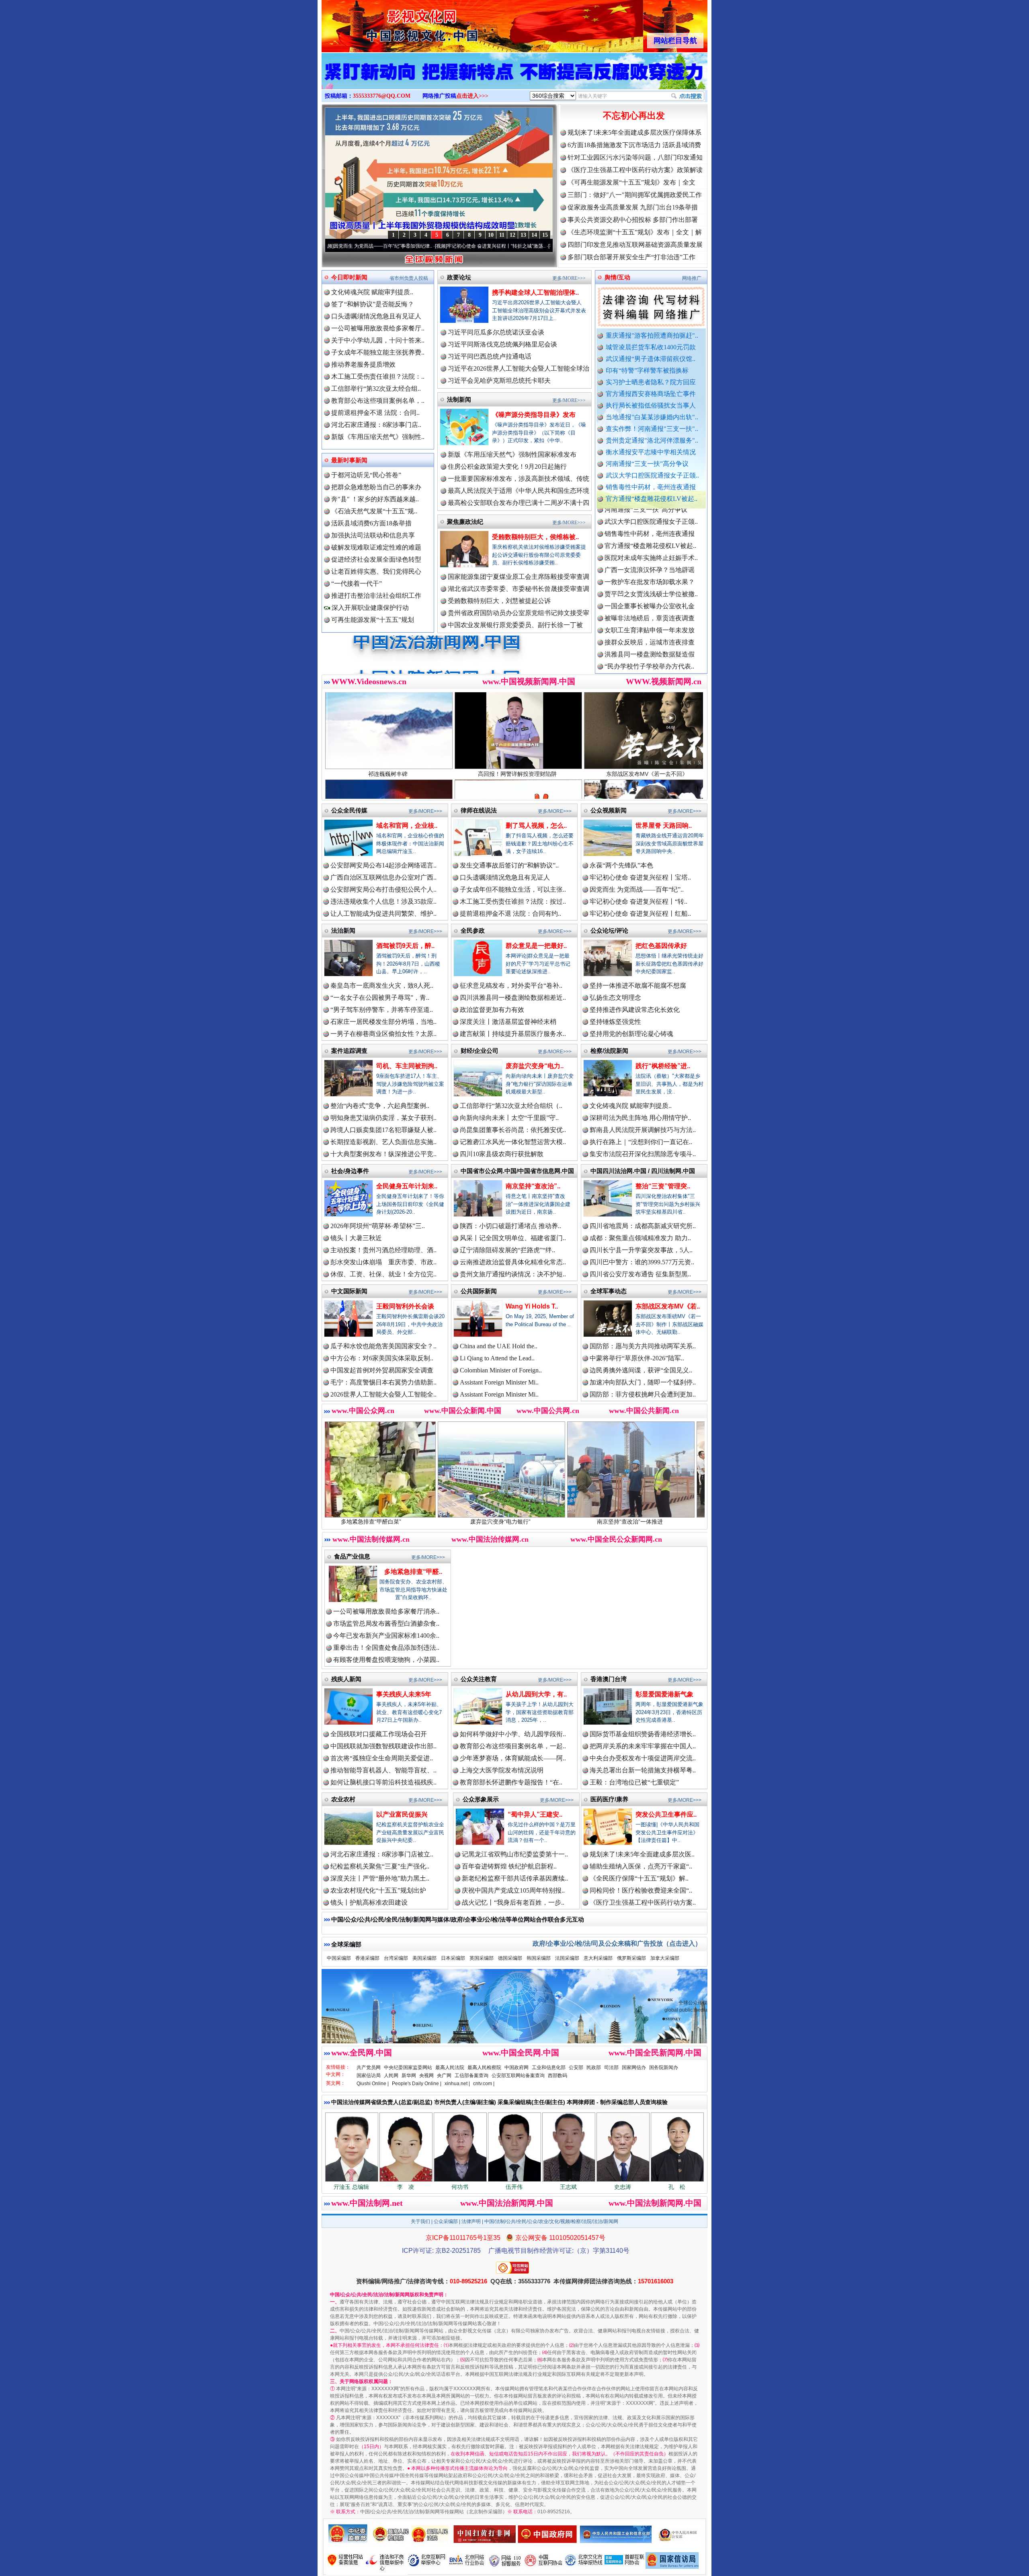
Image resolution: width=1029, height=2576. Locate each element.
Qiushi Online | (373, 2084)
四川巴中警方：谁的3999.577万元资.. (642, 1262)
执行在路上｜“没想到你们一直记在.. (641, 1142)
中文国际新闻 (349, 1291)
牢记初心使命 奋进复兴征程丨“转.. (639, 901)
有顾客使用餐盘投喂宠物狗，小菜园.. (386, 1660)
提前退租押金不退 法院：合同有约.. (510, 914)
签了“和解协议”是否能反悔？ (373, 304)
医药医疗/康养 (609, 1799)
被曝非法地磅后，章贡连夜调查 (650, 528)
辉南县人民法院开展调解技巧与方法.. (643, 1130)
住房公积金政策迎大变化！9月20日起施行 (507, 467)
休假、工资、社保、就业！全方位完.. (383, 1274)
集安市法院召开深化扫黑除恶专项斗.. (643, 1154)
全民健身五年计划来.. (407, 1186)
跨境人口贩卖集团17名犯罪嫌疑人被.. (383, 1130)
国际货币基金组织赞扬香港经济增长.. (643, 1734)
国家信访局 (369, 2076)
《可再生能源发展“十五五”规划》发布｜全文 (631, 182)
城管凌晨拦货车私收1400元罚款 (651, 347)
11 (502, 235)
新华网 (409, 2076)
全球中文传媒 (388, 23)
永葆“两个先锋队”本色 (621, 865)
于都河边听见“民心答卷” (366, 475)
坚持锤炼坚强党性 (615, 1022)
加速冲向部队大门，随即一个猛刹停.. (643, 1382)
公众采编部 (446, 2221)
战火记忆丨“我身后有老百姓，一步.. (513, 1902)
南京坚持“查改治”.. (533, 1186)
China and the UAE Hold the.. (499, 1346)
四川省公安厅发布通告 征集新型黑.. (640, 1274)
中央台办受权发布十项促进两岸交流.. (643, 1758)
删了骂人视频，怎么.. (536, 826)
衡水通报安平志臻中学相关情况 (651, 452)
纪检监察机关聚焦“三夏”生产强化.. (380, 1866)
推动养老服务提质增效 (363, 364)
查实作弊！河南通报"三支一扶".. (652, 429)
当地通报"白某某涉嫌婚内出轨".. (652, 417)
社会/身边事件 (350, 1171)
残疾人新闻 (346, 1679)
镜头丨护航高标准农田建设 (369, 1902)
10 (491, 235)
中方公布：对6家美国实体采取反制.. (382, 1358)
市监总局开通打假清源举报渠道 (650, 600)
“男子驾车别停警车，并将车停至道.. (382, 1010)
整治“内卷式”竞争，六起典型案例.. (380, 1106)
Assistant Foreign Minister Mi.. (499, 1382)
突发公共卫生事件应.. (666, 1814)
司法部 (611, 2067)
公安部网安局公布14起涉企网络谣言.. (383, 865)
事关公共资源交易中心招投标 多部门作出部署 (633, 220)
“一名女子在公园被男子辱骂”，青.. (380, 998)
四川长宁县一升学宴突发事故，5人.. (641, 1250)
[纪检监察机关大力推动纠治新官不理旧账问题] (514, 80)
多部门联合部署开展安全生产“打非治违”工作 (631, 257)
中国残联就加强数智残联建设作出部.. (383, 1746)
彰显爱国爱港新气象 (664, 1694)
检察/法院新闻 (609, 1051)
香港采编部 (367, 1958)
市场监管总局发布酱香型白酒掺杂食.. (386, 1623)
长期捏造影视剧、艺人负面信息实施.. (383, 1142)
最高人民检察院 (484, 2067)
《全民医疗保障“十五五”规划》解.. (639, 1878)
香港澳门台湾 (609, 1679)
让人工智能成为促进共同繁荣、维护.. (383, 914)
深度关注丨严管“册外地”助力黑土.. (380, 1878)
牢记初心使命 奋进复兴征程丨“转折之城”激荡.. (361, 246)
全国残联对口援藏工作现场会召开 (379, 1734)
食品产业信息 (352, 1556)
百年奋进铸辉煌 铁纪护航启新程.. (509, 1866)
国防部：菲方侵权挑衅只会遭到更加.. (643, 1394)
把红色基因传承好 (661, 946)
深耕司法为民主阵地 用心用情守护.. (640, 1118)
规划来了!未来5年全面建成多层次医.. (642, 1854)
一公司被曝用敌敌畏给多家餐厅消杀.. (386, 1611)
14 (534, 235)
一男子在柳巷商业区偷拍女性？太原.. (383, 1034)
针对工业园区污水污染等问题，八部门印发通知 (635, 157)
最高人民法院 (450, 2067)
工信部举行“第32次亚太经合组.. (376, 389)
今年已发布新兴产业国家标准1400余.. (386, 1636)
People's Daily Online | (417, 2084)
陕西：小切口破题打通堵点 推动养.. (510, 1226)
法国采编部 (567, 1958)
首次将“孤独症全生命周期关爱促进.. (382, 1758)
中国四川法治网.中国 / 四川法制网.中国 (643, 1171)
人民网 (391, 2076)
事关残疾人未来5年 (404, 1694)
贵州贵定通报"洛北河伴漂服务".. (652, 440)
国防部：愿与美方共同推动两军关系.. (643, 1346)
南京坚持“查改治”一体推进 (449, 1522)
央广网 (444, 2076)
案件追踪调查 (349, 1051)
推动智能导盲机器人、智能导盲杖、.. (383, 1770)
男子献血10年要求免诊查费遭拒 (650, 612)
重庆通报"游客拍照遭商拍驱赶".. (652, 335)
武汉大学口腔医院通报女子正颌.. (652, 475)
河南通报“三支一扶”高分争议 (647, 464)
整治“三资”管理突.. (663, 1186)
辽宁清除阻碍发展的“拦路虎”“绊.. (507, 1250)
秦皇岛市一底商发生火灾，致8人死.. (382, 985)
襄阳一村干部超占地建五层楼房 (650, 624)
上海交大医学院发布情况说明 (502, 1770)
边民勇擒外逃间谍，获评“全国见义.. (641, 1370)
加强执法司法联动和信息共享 (373, 535)
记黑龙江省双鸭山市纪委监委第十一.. (515, 1854)
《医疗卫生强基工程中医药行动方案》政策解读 (635, 170)
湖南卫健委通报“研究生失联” (646, 672)
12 (512, 235)
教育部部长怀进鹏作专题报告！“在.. (511, 1782)
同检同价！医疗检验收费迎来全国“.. (641, 1890)
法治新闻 (343, 930)
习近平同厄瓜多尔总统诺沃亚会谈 (496, 332)
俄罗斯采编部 (631, 1958)
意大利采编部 (598, 1958)
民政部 (594, 2067)
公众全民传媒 (349, 810)
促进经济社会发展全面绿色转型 (376, 559)
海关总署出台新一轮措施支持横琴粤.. (643, 1770)
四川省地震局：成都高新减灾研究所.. (643, 1226)
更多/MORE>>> (569, 278)
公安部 (576, 2067)
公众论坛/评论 (609, 930)
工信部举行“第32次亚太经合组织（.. (511, 1106)
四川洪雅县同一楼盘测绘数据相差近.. (513, 998)
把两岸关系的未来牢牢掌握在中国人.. (643, 1746)
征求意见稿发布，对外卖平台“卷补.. (511, 985)
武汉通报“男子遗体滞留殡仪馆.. (651, 359)
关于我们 (420, 2221)
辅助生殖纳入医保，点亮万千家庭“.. (641, 1866)
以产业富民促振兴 (402, 1814)
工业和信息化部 (549, 2067)
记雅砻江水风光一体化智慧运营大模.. (513, 1142)
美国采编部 (424, 1958)
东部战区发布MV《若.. (668, 1306)
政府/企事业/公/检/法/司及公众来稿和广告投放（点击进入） (617, 1943)
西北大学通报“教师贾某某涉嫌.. (649, 636)
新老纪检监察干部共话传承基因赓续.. (515, 1878)
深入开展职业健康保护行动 (369, 608)
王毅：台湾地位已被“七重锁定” (634, 1782)
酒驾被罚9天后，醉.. (405, 946)
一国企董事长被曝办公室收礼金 (650, 516)
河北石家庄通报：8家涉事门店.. (376, 425)
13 (523, 235)
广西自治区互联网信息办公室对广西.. (383, 877)
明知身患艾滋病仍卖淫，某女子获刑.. (383, 1118)
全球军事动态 (609, 1291)
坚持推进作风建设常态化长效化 (635, 1010)
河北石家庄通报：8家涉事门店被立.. (382, 1854)
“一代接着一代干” (357, 583)
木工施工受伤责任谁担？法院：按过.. (513, 901)
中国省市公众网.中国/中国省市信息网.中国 (517, 1171)
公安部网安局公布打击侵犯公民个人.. (383, 889)
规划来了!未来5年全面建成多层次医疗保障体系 (634, 132)
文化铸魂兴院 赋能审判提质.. (372, 292)
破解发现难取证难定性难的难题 (376, 547)
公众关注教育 (479, 1679)
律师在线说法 (479, 810)
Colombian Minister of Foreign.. (501, 1370)
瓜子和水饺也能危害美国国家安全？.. (383, 1346)
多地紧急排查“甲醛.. (413, 1572)
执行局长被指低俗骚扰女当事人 (651, 405)
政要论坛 (459, 277)
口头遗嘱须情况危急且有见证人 (376, 316)
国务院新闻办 (664, 2067)
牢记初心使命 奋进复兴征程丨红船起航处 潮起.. (476, 246)
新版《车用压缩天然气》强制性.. (378, 437)
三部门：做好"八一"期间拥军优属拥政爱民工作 (635, 195)
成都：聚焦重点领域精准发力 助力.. (640, 1238)
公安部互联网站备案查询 (518, 2076)
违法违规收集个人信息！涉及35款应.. (383, 901)
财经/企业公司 (480, 1051)
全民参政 (473, 930)
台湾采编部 (396, 1958)
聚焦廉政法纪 (465, 522)
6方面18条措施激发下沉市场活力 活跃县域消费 (634, 145)
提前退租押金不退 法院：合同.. (375, 413)
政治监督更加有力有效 (492, 1010)
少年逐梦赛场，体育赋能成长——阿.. (513, 1758)
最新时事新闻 (349, 460)
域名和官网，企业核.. (407, 826)
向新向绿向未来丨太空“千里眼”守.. (509, 1118)
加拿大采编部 (665, 1958)
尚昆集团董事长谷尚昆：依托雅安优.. (513, 1130)
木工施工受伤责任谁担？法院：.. (378, 376)
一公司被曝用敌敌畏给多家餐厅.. (378, 328)
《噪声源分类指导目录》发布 (534, 415)
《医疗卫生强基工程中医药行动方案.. (643, 1902)
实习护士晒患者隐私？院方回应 (651, 382)
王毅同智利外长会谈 (405, 1306)
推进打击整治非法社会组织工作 (376, 596)
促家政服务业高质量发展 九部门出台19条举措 (633, 207)
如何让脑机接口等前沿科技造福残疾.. (383, 1782)
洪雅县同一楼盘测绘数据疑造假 (650, 564)
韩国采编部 (539, 1958)
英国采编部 (482, 1958)
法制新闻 (459, 399)
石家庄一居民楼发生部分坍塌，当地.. (383, 1022)
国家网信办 (634, 2067)
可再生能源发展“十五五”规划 (373, 620)
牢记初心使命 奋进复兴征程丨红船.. (640, 914)
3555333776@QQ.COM (382, 96)
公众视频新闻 (609, 810)
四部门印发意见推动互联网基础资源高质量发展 (635, 245)
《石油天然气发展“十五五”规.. (374, 511)
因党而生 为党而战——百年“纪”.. (637, 889)
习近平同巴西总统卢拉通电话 (490, 356)
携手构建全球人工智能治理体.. (535, 292)
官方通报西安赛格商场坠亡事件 (651, 394)
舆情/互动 (617, 277)
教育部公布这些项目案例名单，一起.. (513, 1746)
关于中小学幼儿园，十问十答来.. (378, 340)
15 (545, 235)
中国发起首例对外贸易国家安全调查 (382, 1370)
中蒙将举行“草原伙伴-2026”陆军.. (637, 1358)
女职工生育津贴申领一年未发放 (650, 540)
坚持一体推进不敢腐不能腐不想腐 (638, 985)
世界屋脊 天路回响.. (664, 826)
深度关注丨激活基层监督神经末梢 (508, 1022)
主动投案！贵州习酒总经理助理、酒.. (383, 1250)
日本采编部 (453, 1958)
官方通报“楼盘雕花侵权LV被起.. (652, 499)
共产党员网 (369, 2067)
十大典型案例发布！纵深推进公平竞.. (383, 1154)
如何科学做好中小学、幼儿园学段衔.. (513, 1734)
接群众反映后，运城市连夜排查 (650, 552)
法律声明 (471, 2221)
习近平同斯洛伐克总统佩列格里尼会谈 (502, 344)
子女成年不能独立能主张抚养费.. (378, 352)
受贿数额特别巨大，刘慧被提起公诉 (499, 601)
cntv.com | (484, 2084)
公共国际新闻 (479, 1291)
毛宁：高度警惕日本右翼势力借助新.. (383, 1382)
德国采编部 (510, 1958)
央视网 (426, 2076)
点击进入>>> (472, 96)
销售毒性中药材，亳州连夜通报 (651, 487)
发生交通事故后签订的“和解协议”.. (509, 865)
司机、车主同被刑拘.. (407, 1066)
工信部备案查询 (471, 2076)
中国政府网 (517, 2067)
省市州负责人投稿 (409, 278)
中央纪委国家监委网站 (408, 2067)
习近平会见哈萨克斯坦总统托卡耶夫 (499, 380)
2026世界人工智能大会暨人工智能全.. (383, 1394)
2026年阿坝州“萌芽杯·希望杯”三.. (378, 1226)
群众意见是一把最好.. (536, 946)
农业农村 (343, 1799)
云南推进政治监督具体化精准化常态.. (513, 1262)
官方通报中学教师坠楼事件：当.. (651, 588)
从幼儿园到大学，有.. (536, 1694)
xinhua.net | (457, 2084)
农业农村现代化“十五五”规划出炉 (378, 1890)
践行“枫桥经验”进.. (663, 1066)
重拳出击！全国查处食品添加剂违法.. (386, 1648)
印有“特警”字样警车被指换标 (647, 370)
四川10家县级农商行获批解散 (502, 1154)
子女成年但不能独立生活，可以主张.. (513, 889)
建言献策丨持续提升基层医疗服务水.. (513, 1034)
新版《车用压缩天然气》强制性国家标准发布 (512, 454)
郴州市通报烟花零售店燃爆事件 (650, 648)
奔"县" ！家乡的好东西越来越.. (375, 499)
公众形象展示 (481, 1799)
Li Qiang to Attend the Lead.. (497, 1358)
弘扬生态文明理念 (615, 998)
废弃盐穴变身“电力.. (535, 1066)
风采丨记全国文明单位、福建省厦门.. (513, 1238)
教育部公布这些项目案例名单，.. (378, 401)
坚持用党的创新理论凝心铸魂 (631, 1034)
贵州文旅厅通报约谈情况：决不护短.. (513, 1274)
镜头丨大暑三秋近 (356, 1238)
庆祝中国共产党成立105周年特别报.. (513, 1890)
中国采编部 (339, 1958)
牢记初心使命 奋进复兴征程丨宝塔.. (640, 877)
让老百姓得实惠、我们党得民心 (376, 571)
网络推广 (692, 278)
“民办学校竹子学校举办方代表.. (649, 576)
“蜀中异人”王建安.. (535, 1814)
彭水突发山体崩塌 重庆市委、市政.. (383, 1262)
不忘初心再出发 (634, 116)
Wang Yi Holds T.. (532, 1306)
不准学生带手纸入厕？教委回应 (650, 660)
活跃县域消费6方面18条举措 (371, 523)
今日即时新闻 (349, 277)
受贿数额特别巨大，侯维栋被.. (535, 537)
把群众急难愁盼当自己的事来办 (376, 487)
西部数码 (558, 2076)
